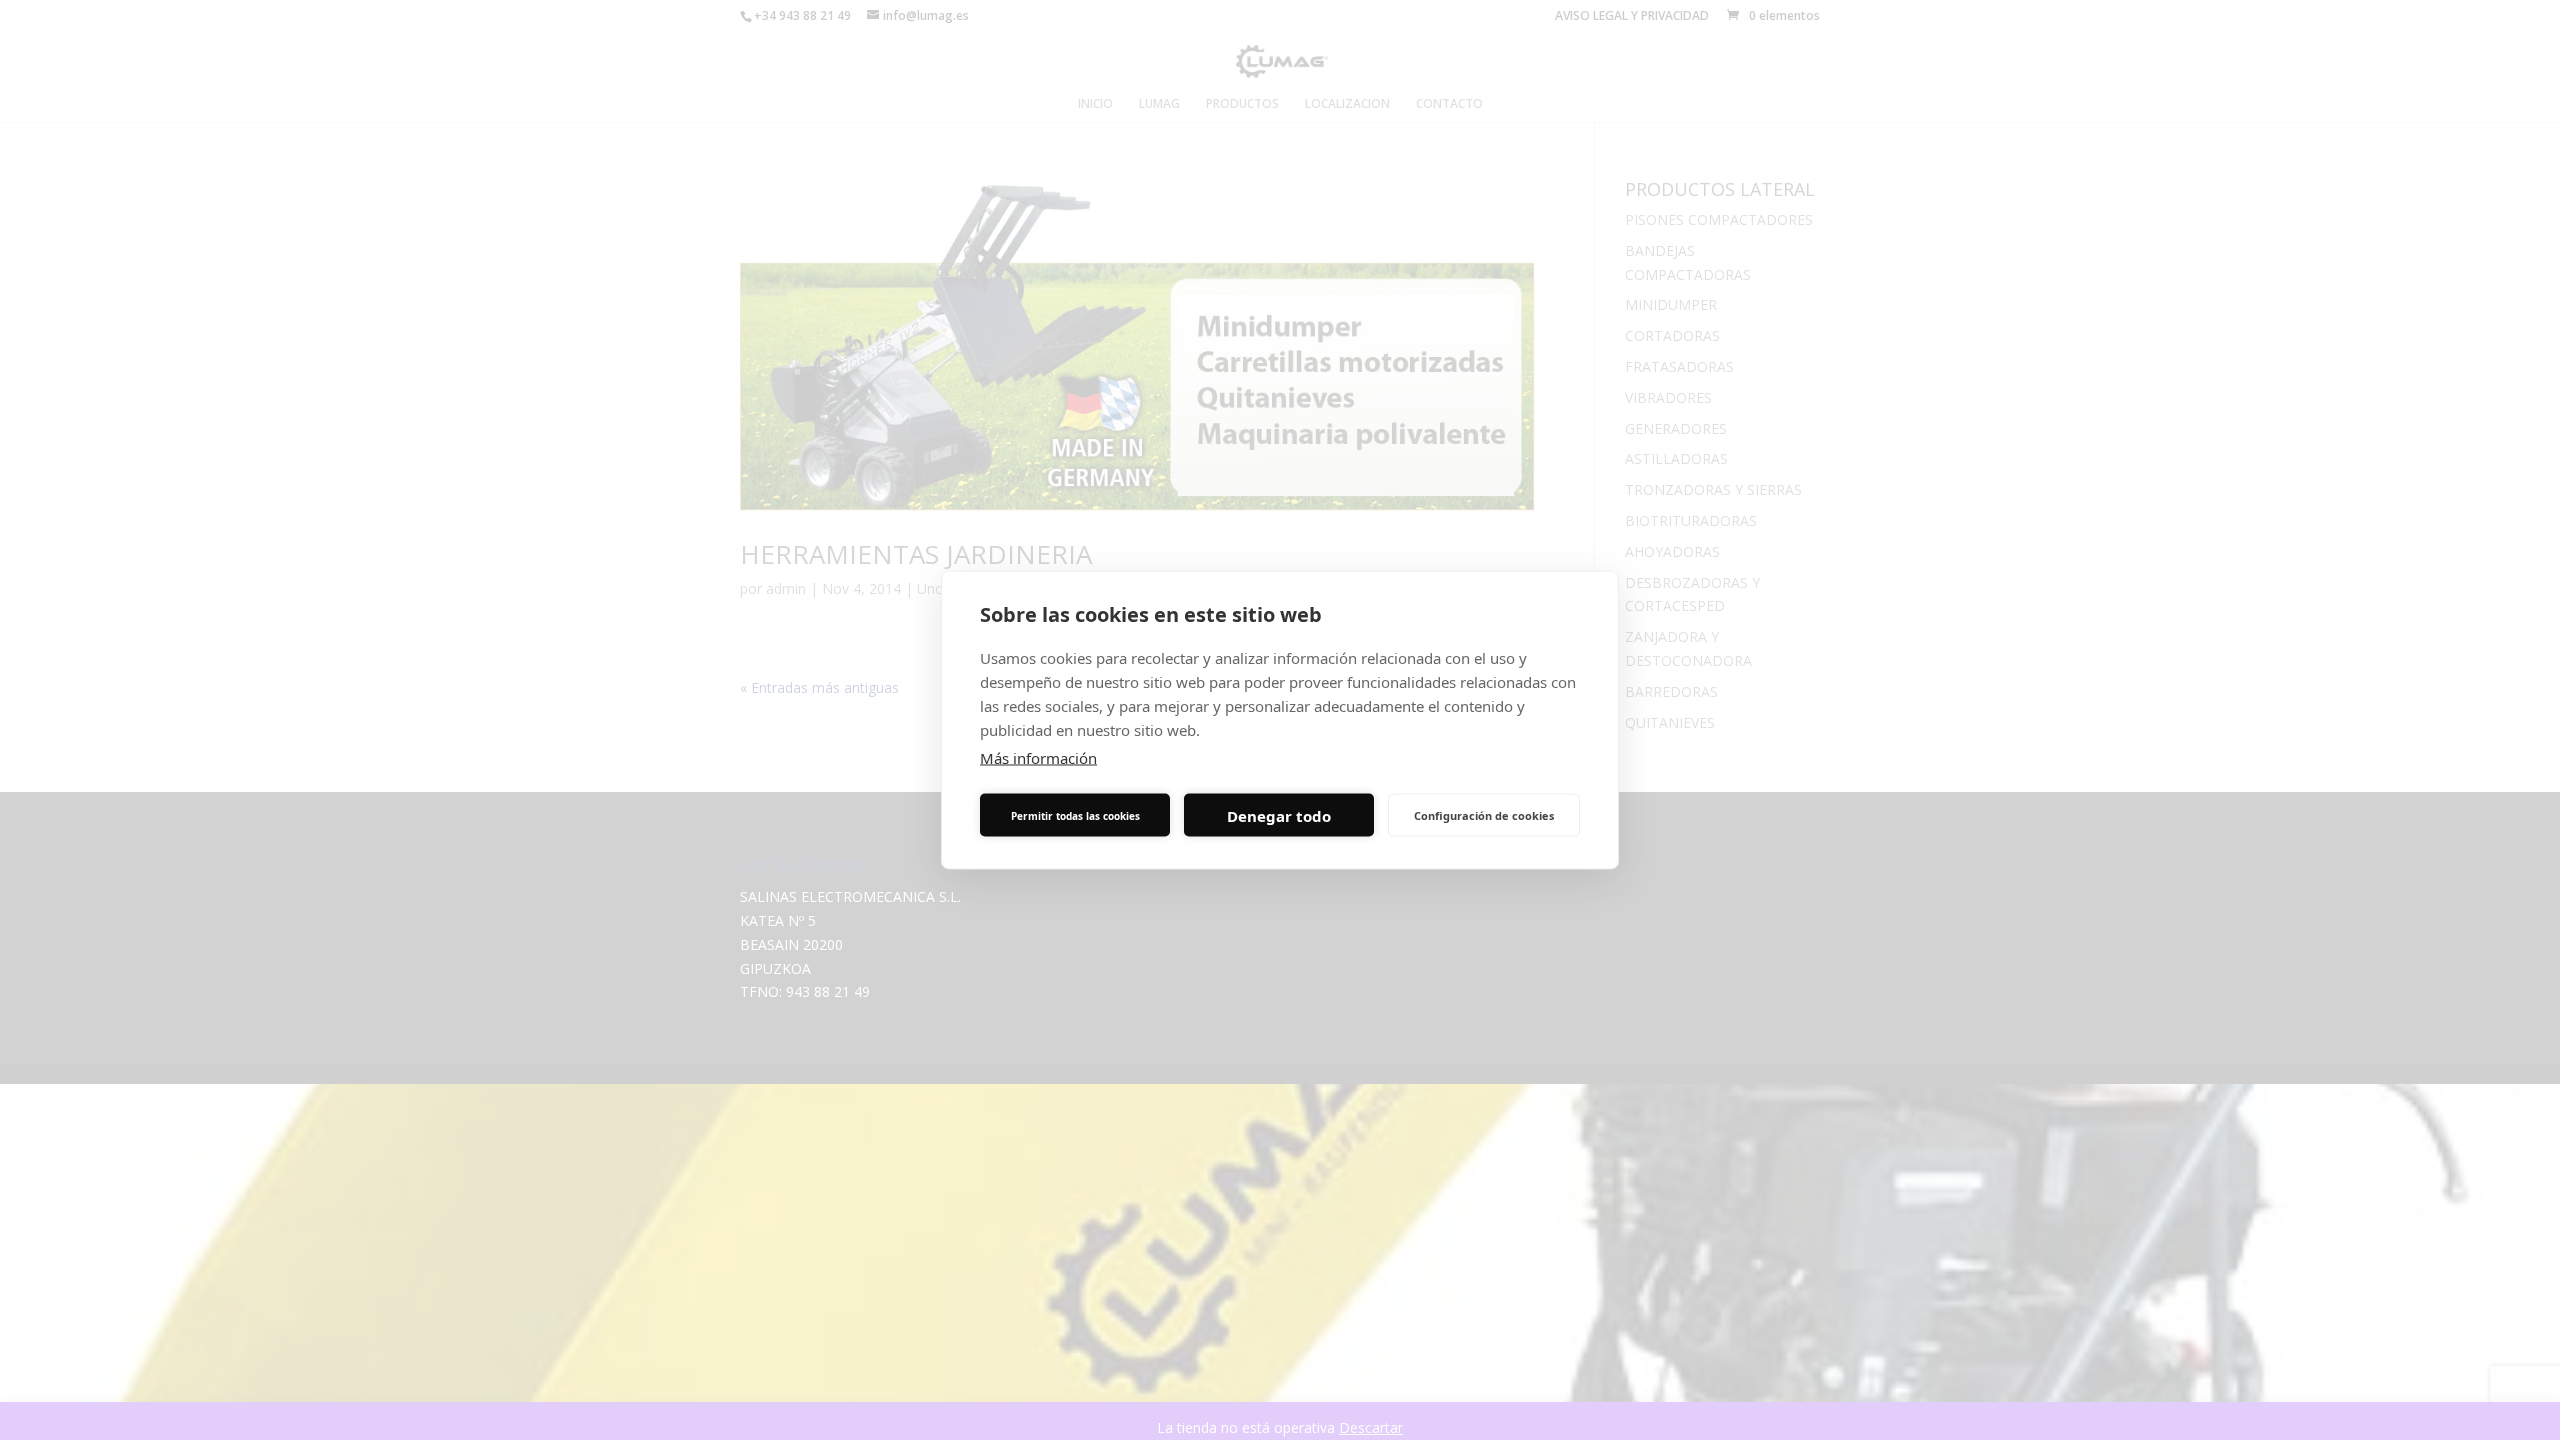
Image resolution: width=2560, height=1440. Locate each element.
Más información (1038, 758)
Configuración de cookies (1484, 814)
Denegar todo (1279, 815)
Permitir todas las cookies (1075, 815)
